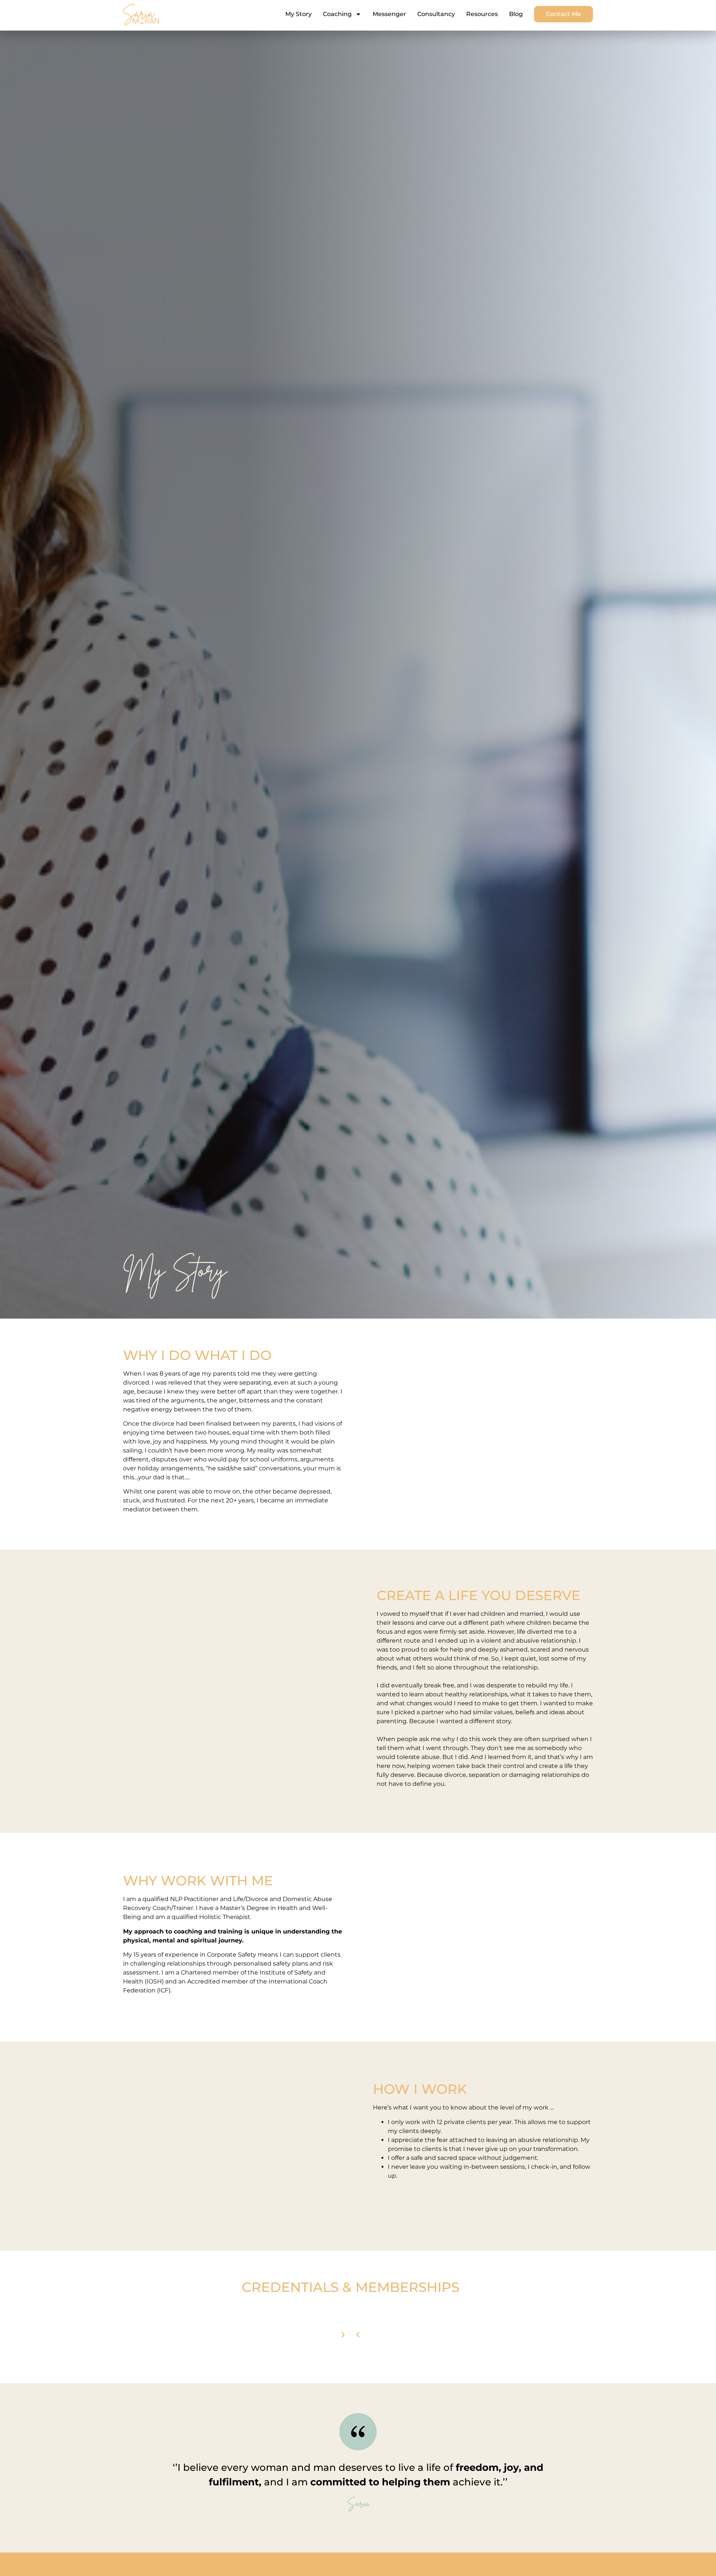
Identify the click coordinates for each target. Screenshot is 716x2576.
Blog (516, 14)
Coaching (337, 14)
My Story (299, 14)
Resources (482, 14)
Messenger (389, 14)
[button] (358, 2335)
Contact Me (563, 14)
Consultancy (436, 14)
